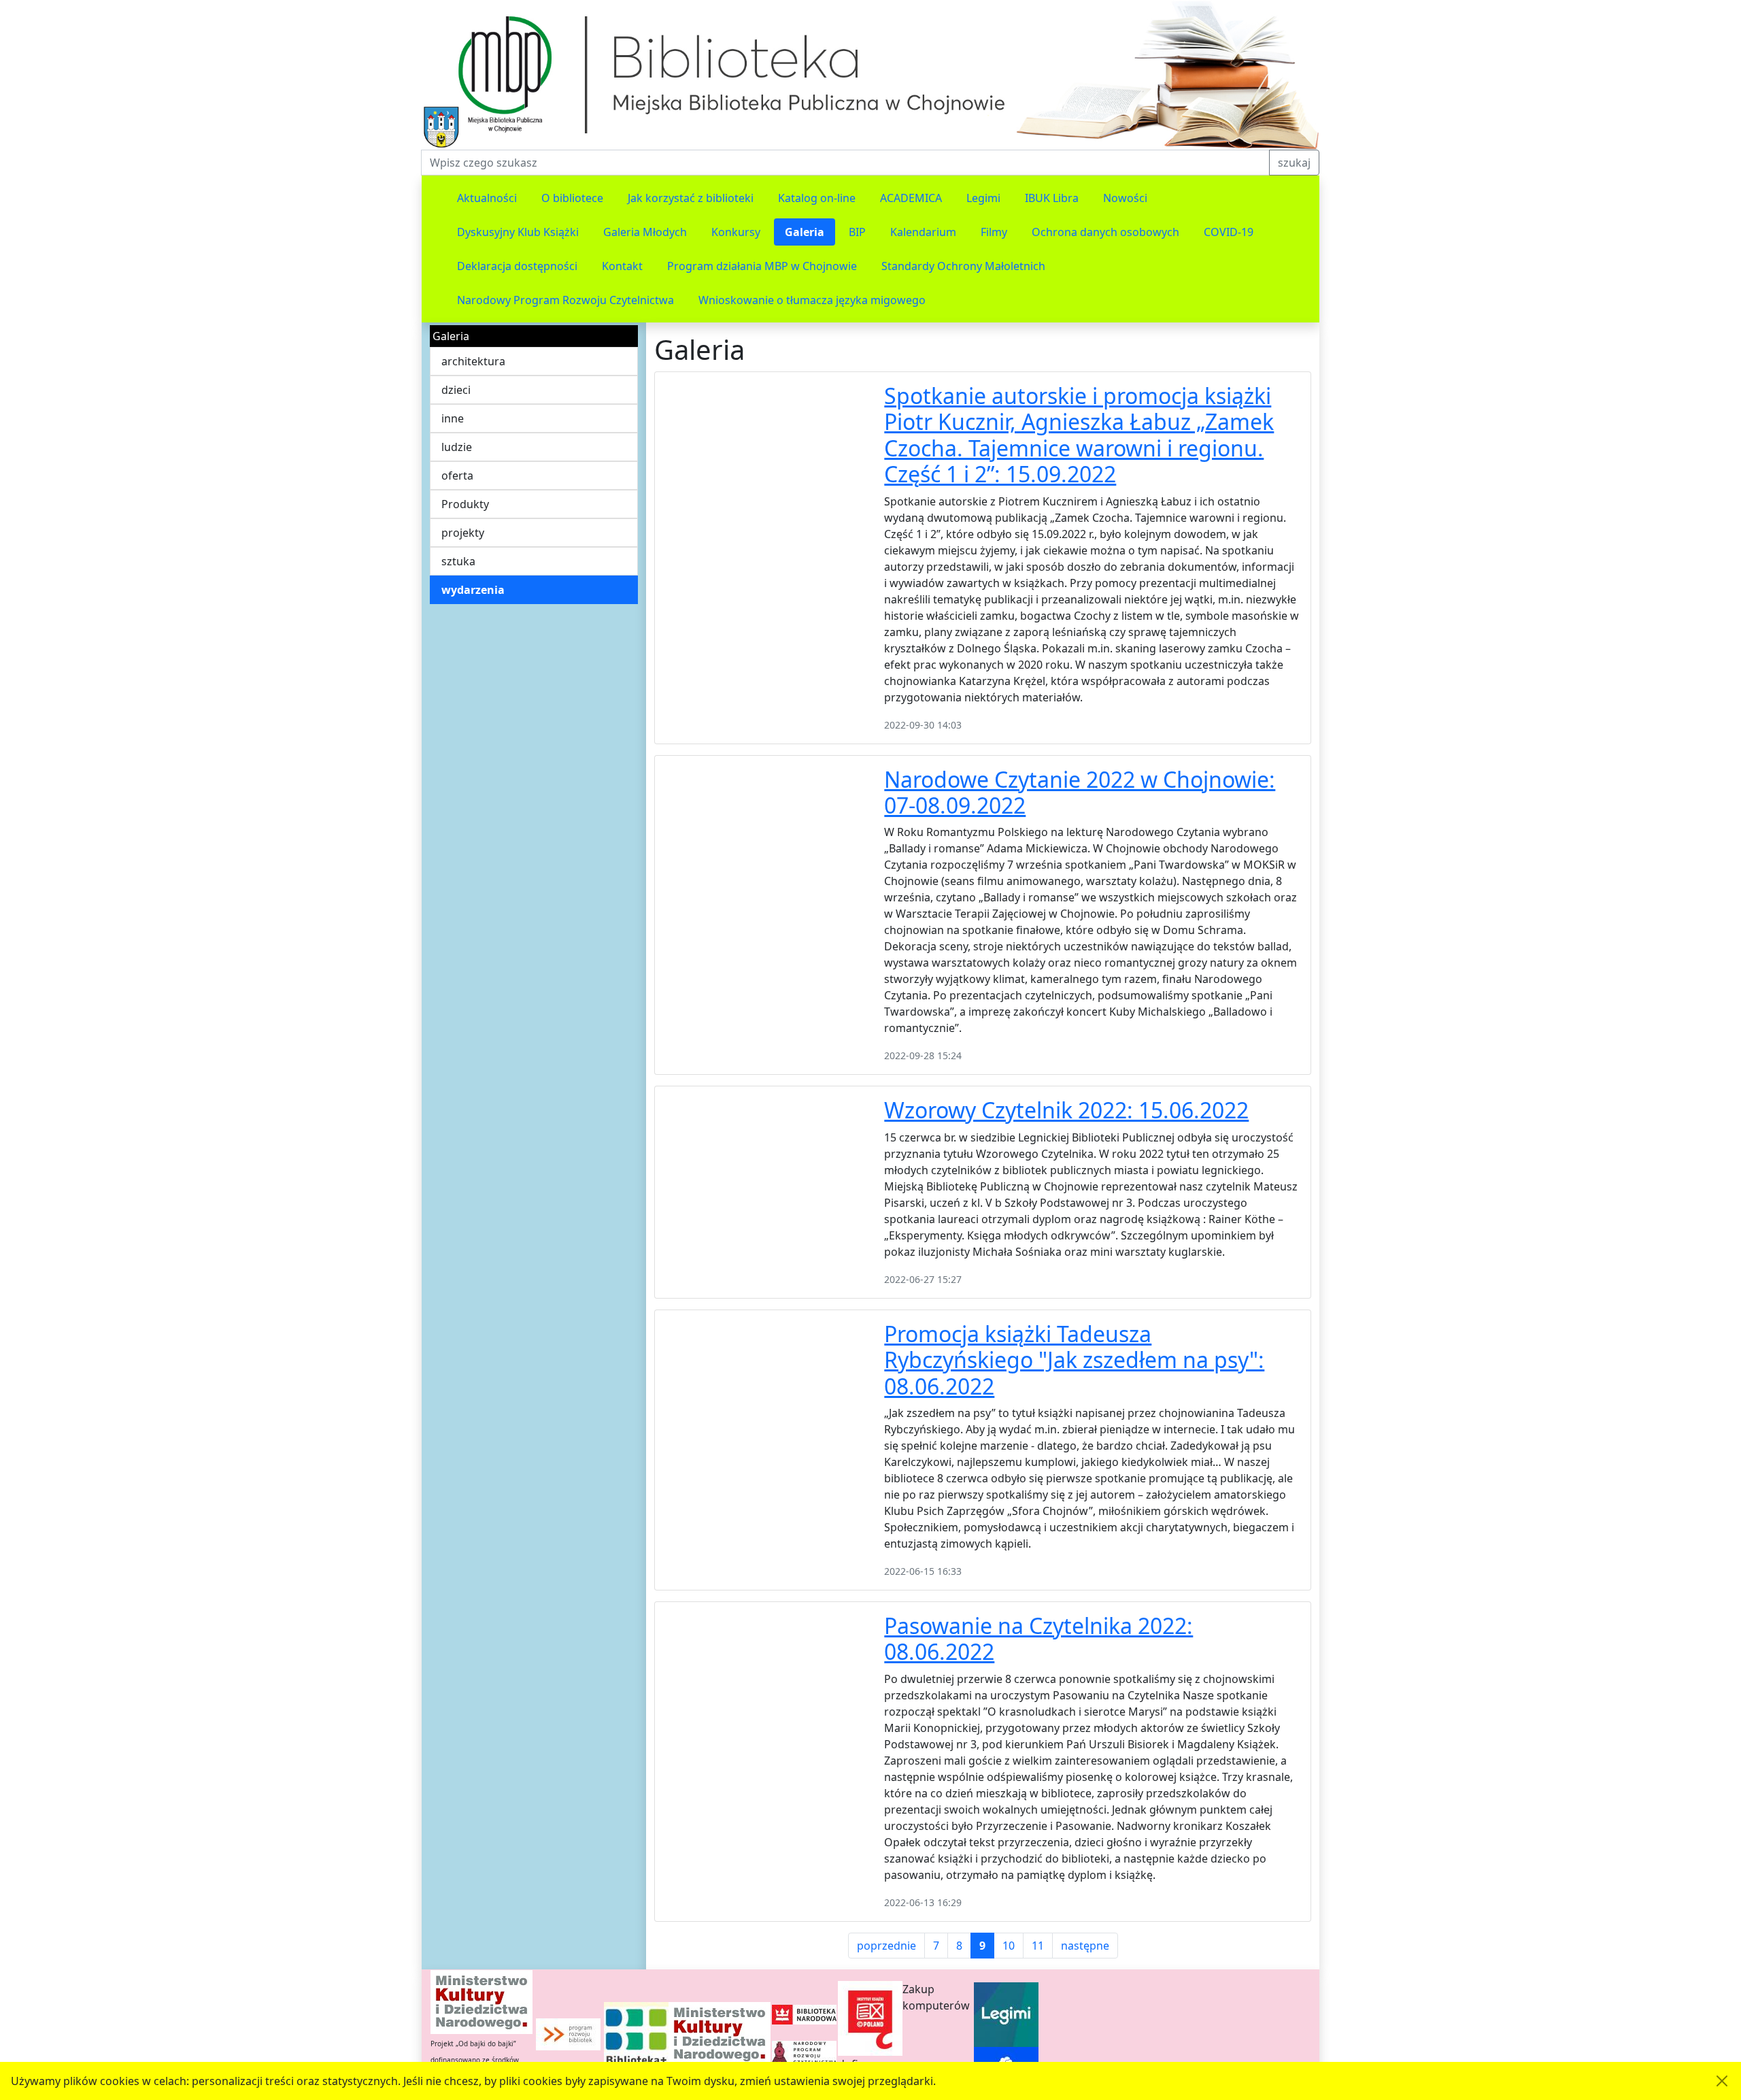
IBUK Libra (1052, 198)
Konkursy (736, 232)
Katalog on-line (817, 198)
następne (1085, 1946)
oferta (457, 476)
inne (453, 418)
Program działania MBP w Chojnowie (762, 266)
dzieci (456, 390)
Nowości (1125, 198)
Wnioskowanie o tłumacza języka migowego (812, 300)
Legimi (983, 198)
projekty (463, 533)
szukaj (1294, 163)
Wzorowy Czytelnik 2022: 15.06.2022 (1066, 1110)
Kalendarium (923, 232)
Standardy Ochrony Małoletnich (963, 266)
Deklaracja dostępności (517, 266)
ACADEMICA (911, 198)
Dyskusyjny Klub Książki (518, 232)
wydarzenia (473, 590)
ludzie (457, 447)
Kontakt (622, 266)
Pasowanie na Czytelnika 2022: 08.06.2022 (1038, 1638)
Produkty (465, 504)
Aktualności (487, 198)
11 (1038, 1946)
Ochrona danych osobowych (1105, 232)
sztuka (458, 561)
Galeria (805, 232)
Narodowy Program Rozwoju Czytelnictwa (565, 300)
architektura (473, 361)
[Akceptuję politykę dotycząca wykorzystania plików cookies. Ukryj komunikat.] (1722, 2081)
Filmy (994, 232)
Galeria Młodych (645, 232)
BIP (857, 232)
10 (1009, 1946)
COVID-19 (1229, 232)
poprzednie (886, 1946)
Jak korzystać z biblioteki (691, 198)
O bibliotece (572, 198)
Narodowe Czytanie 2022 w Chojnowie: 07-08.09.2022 (1080, 792)
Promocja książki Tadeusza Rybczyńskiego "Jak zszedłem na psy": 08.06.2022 (1074, 1360)
